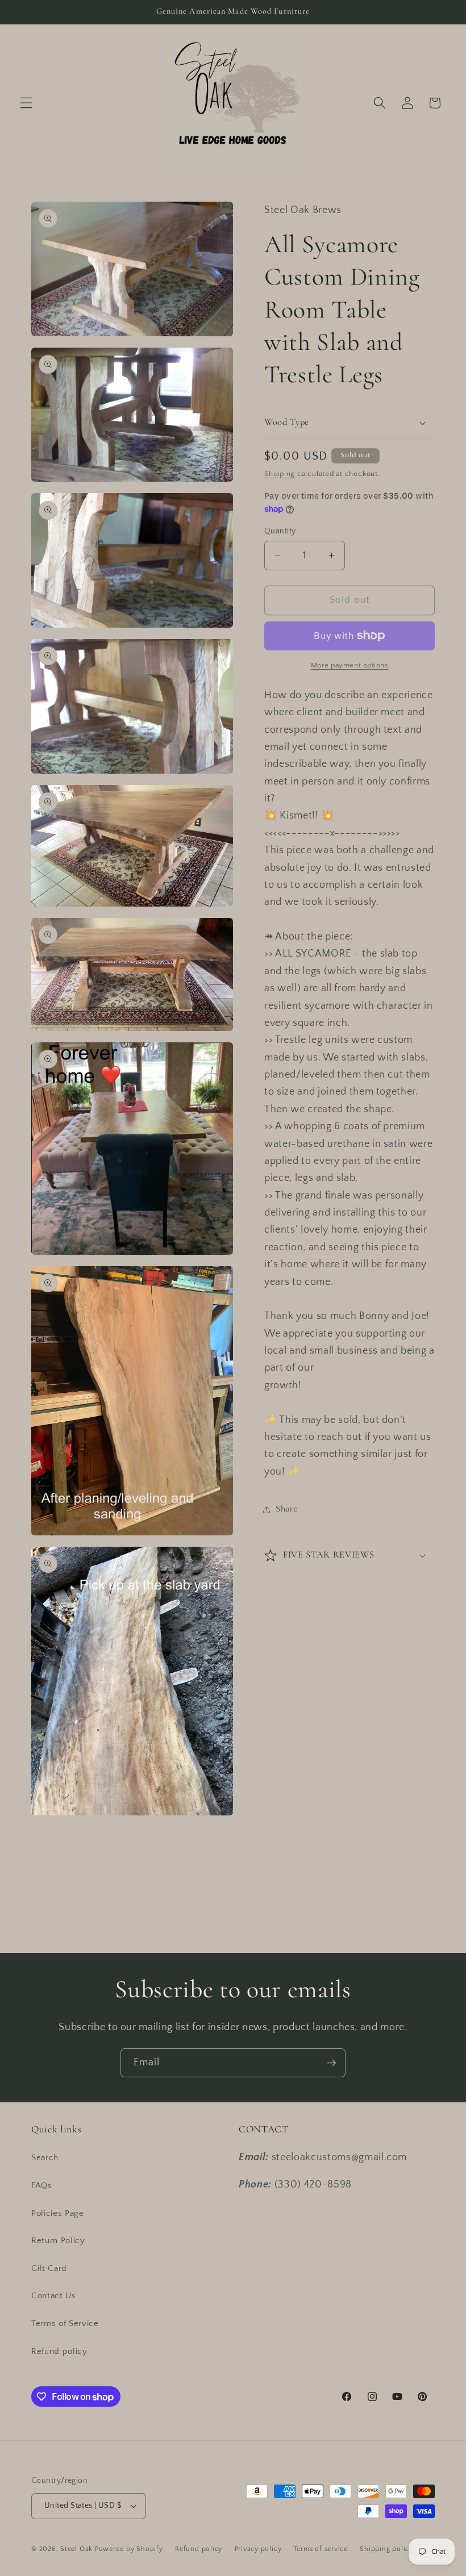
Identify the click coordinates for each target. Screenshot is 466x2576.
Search (45, 2158)
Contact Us (54, 2296)
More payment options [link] (350, 665)
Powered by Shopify (129, 2549)
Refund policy (59, 2351)
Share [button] (287, 1509)
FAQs (42, 2185)
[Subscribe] (331, 2063)
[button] (26, 103)
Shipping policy (386, 2549)
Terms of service (321, 2549)
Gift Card (49, 2268)
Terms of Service (65, 2324)
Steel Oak (76, 2549)
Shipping (280, 474)
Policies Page (58, 2213)
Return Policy (58, 2241)
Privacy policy (258, 2549)
